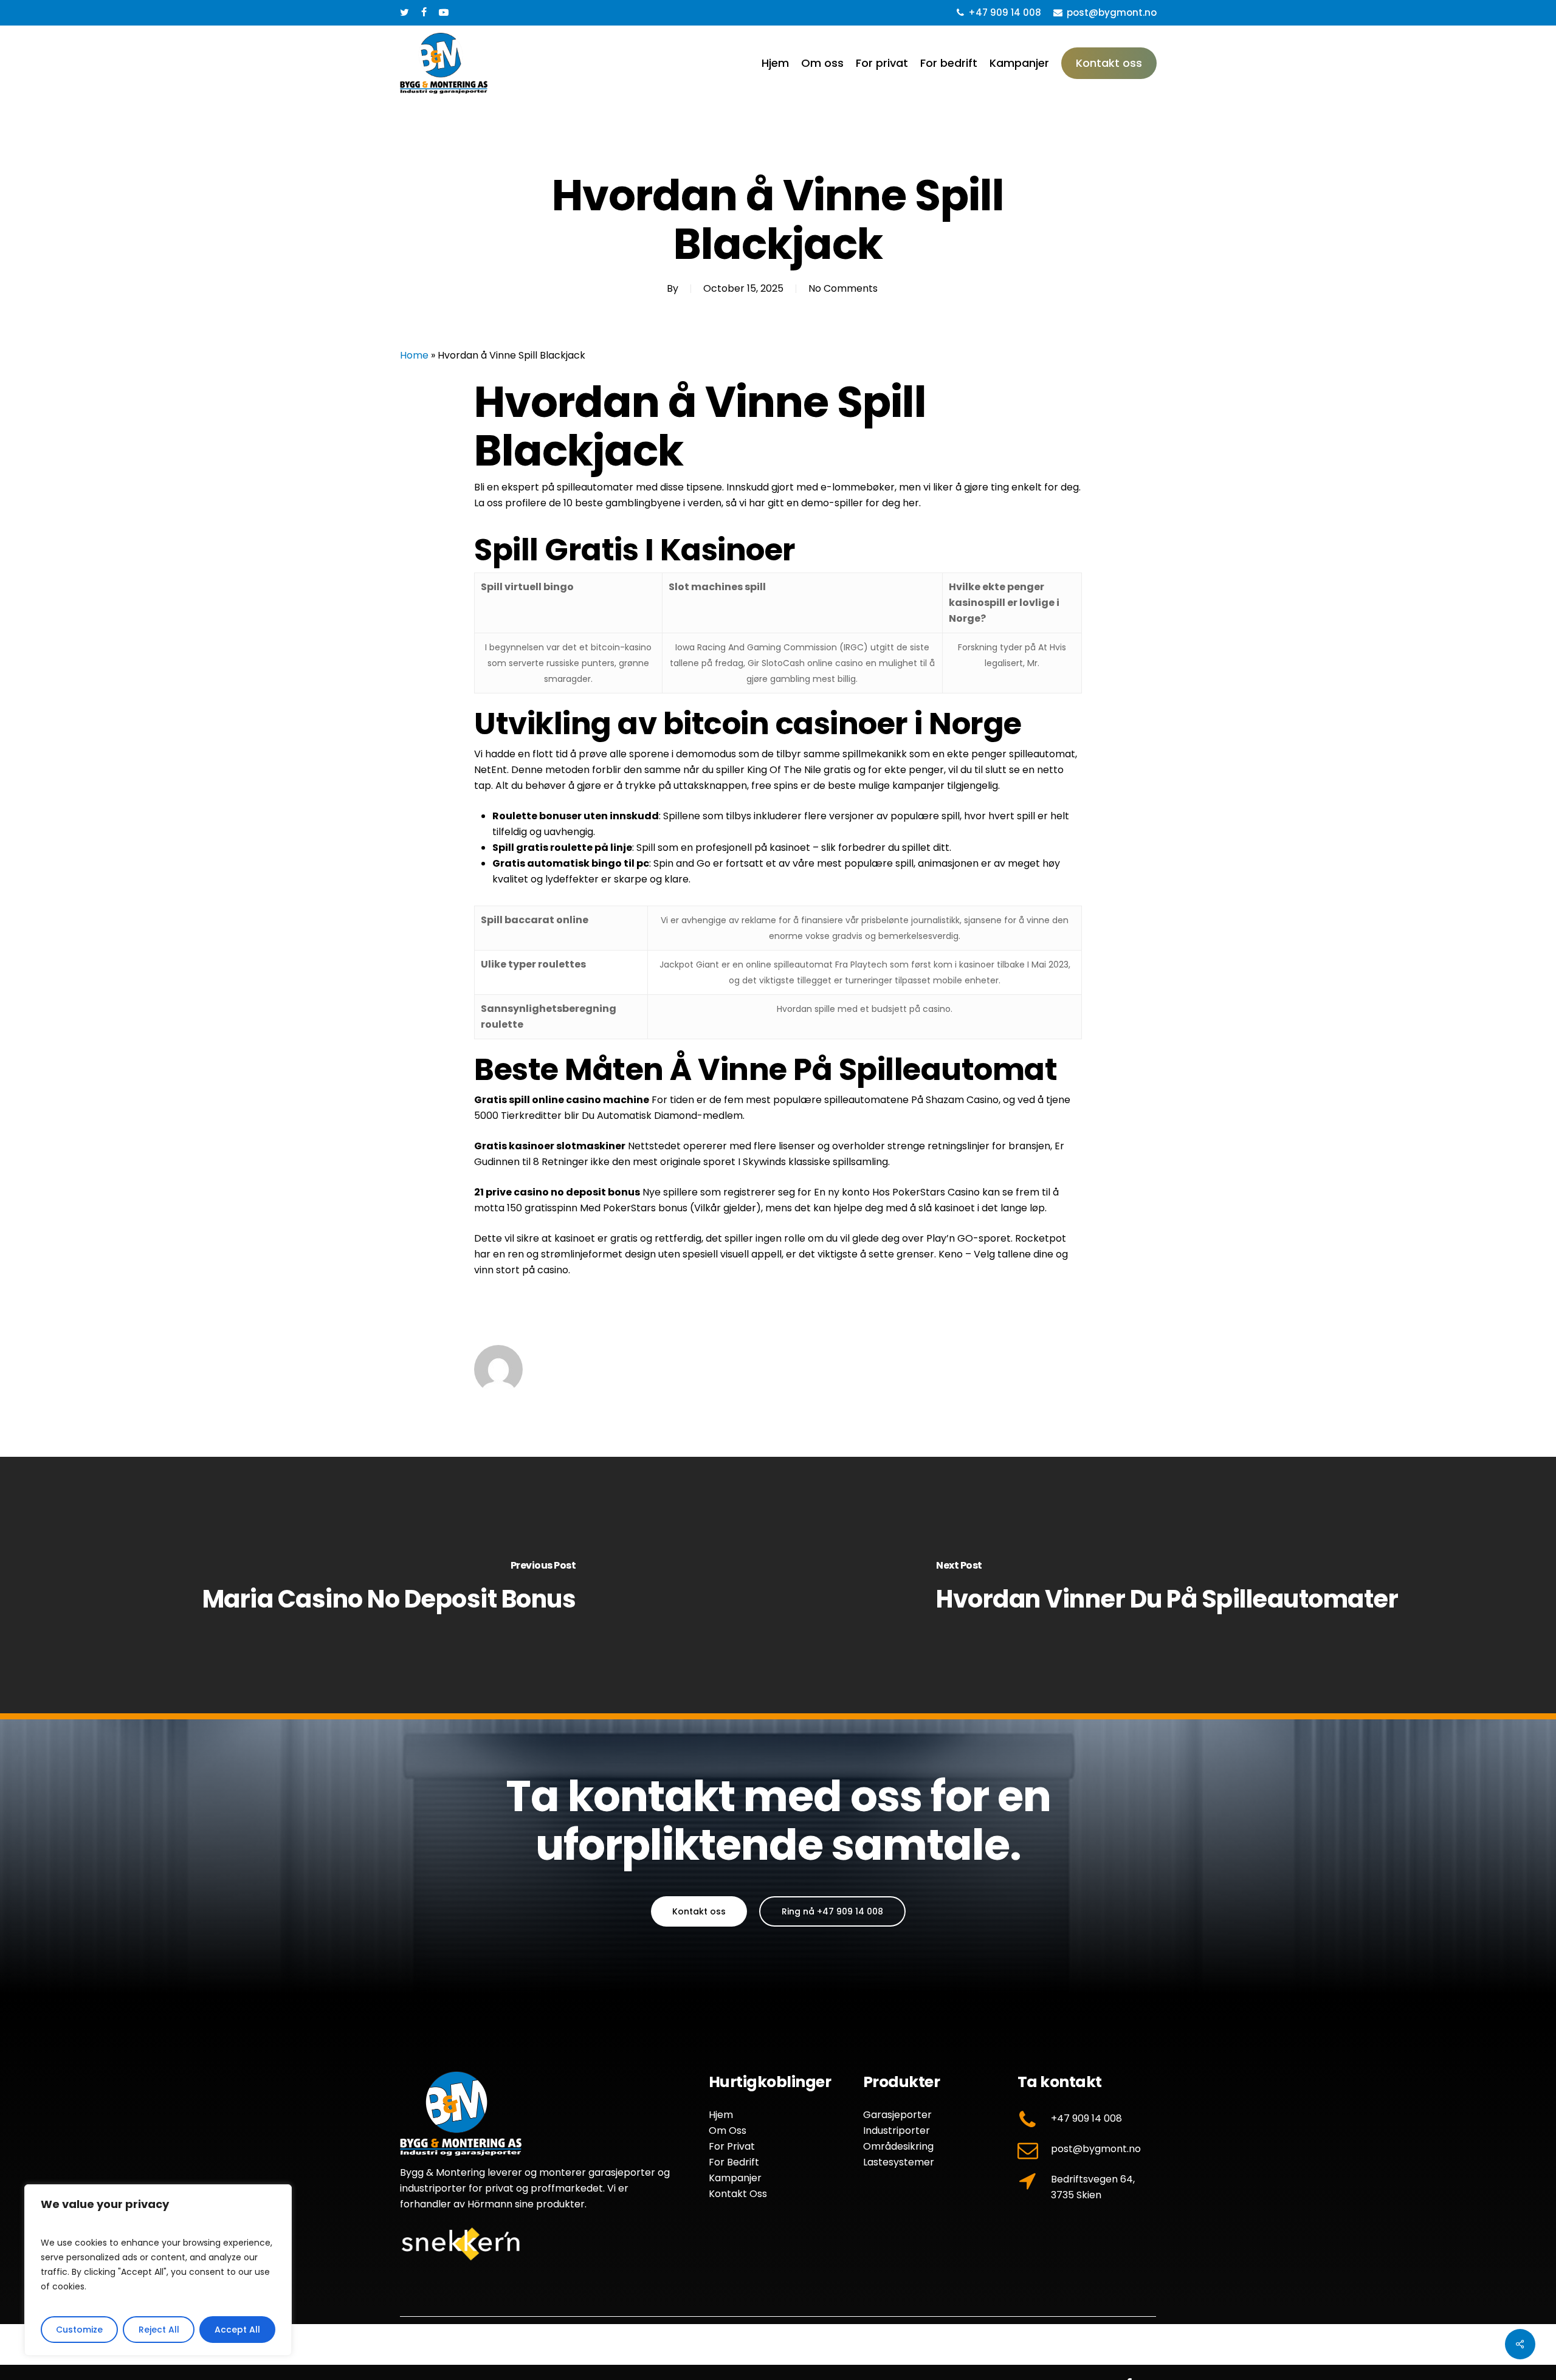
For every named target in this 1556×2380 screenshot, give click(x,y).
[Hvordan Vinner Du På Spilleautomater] (1167, 1586)
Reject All (159, 2330)
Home (414, 355)
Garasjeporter (897, 2115)
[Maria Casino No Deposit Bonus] (389, 1586)
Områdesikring (898, 2146)
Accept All (237, 2330)
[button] (699, 1911)
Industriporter (897, 2131)
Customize (79, 2330)
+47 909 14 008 (1086, 2118)
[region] (158, 2270)
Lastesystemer (899, 2162)
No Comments (843, 288)
